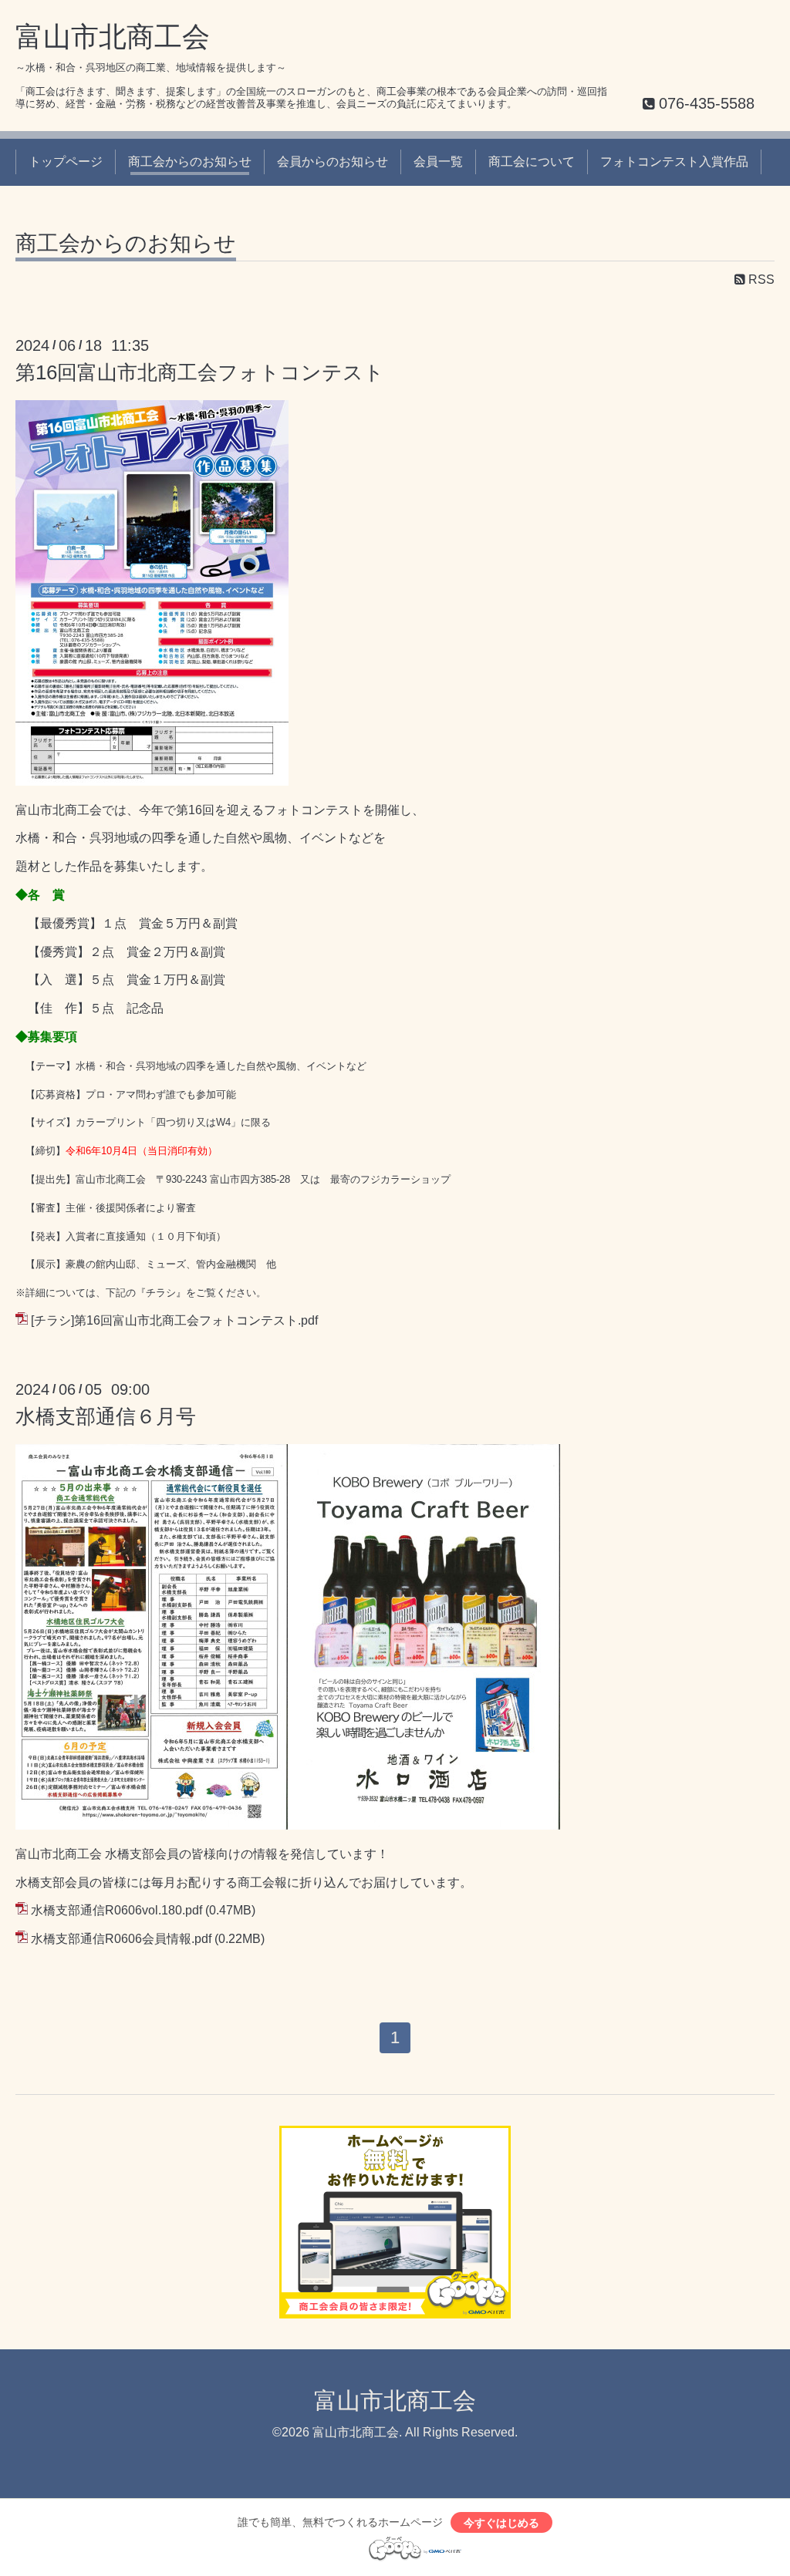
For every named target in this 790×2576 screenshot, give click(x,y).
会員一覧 (438, 162)
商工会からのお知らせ (190, 162)
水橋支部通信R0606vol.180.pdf (116, 1910)
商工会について (532, 162)
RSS (760, 279)
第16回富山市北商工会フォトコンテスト (200, 372)
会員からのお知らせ (333, 162)
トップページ (66, 162)
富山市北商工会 (113, 37)
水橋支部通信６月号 (106, 1416)
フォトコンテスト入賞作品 (674, 162)
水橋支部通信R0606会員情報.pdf (121, 1939)
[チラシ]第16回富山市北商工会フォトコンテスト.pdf (174, 1320)
